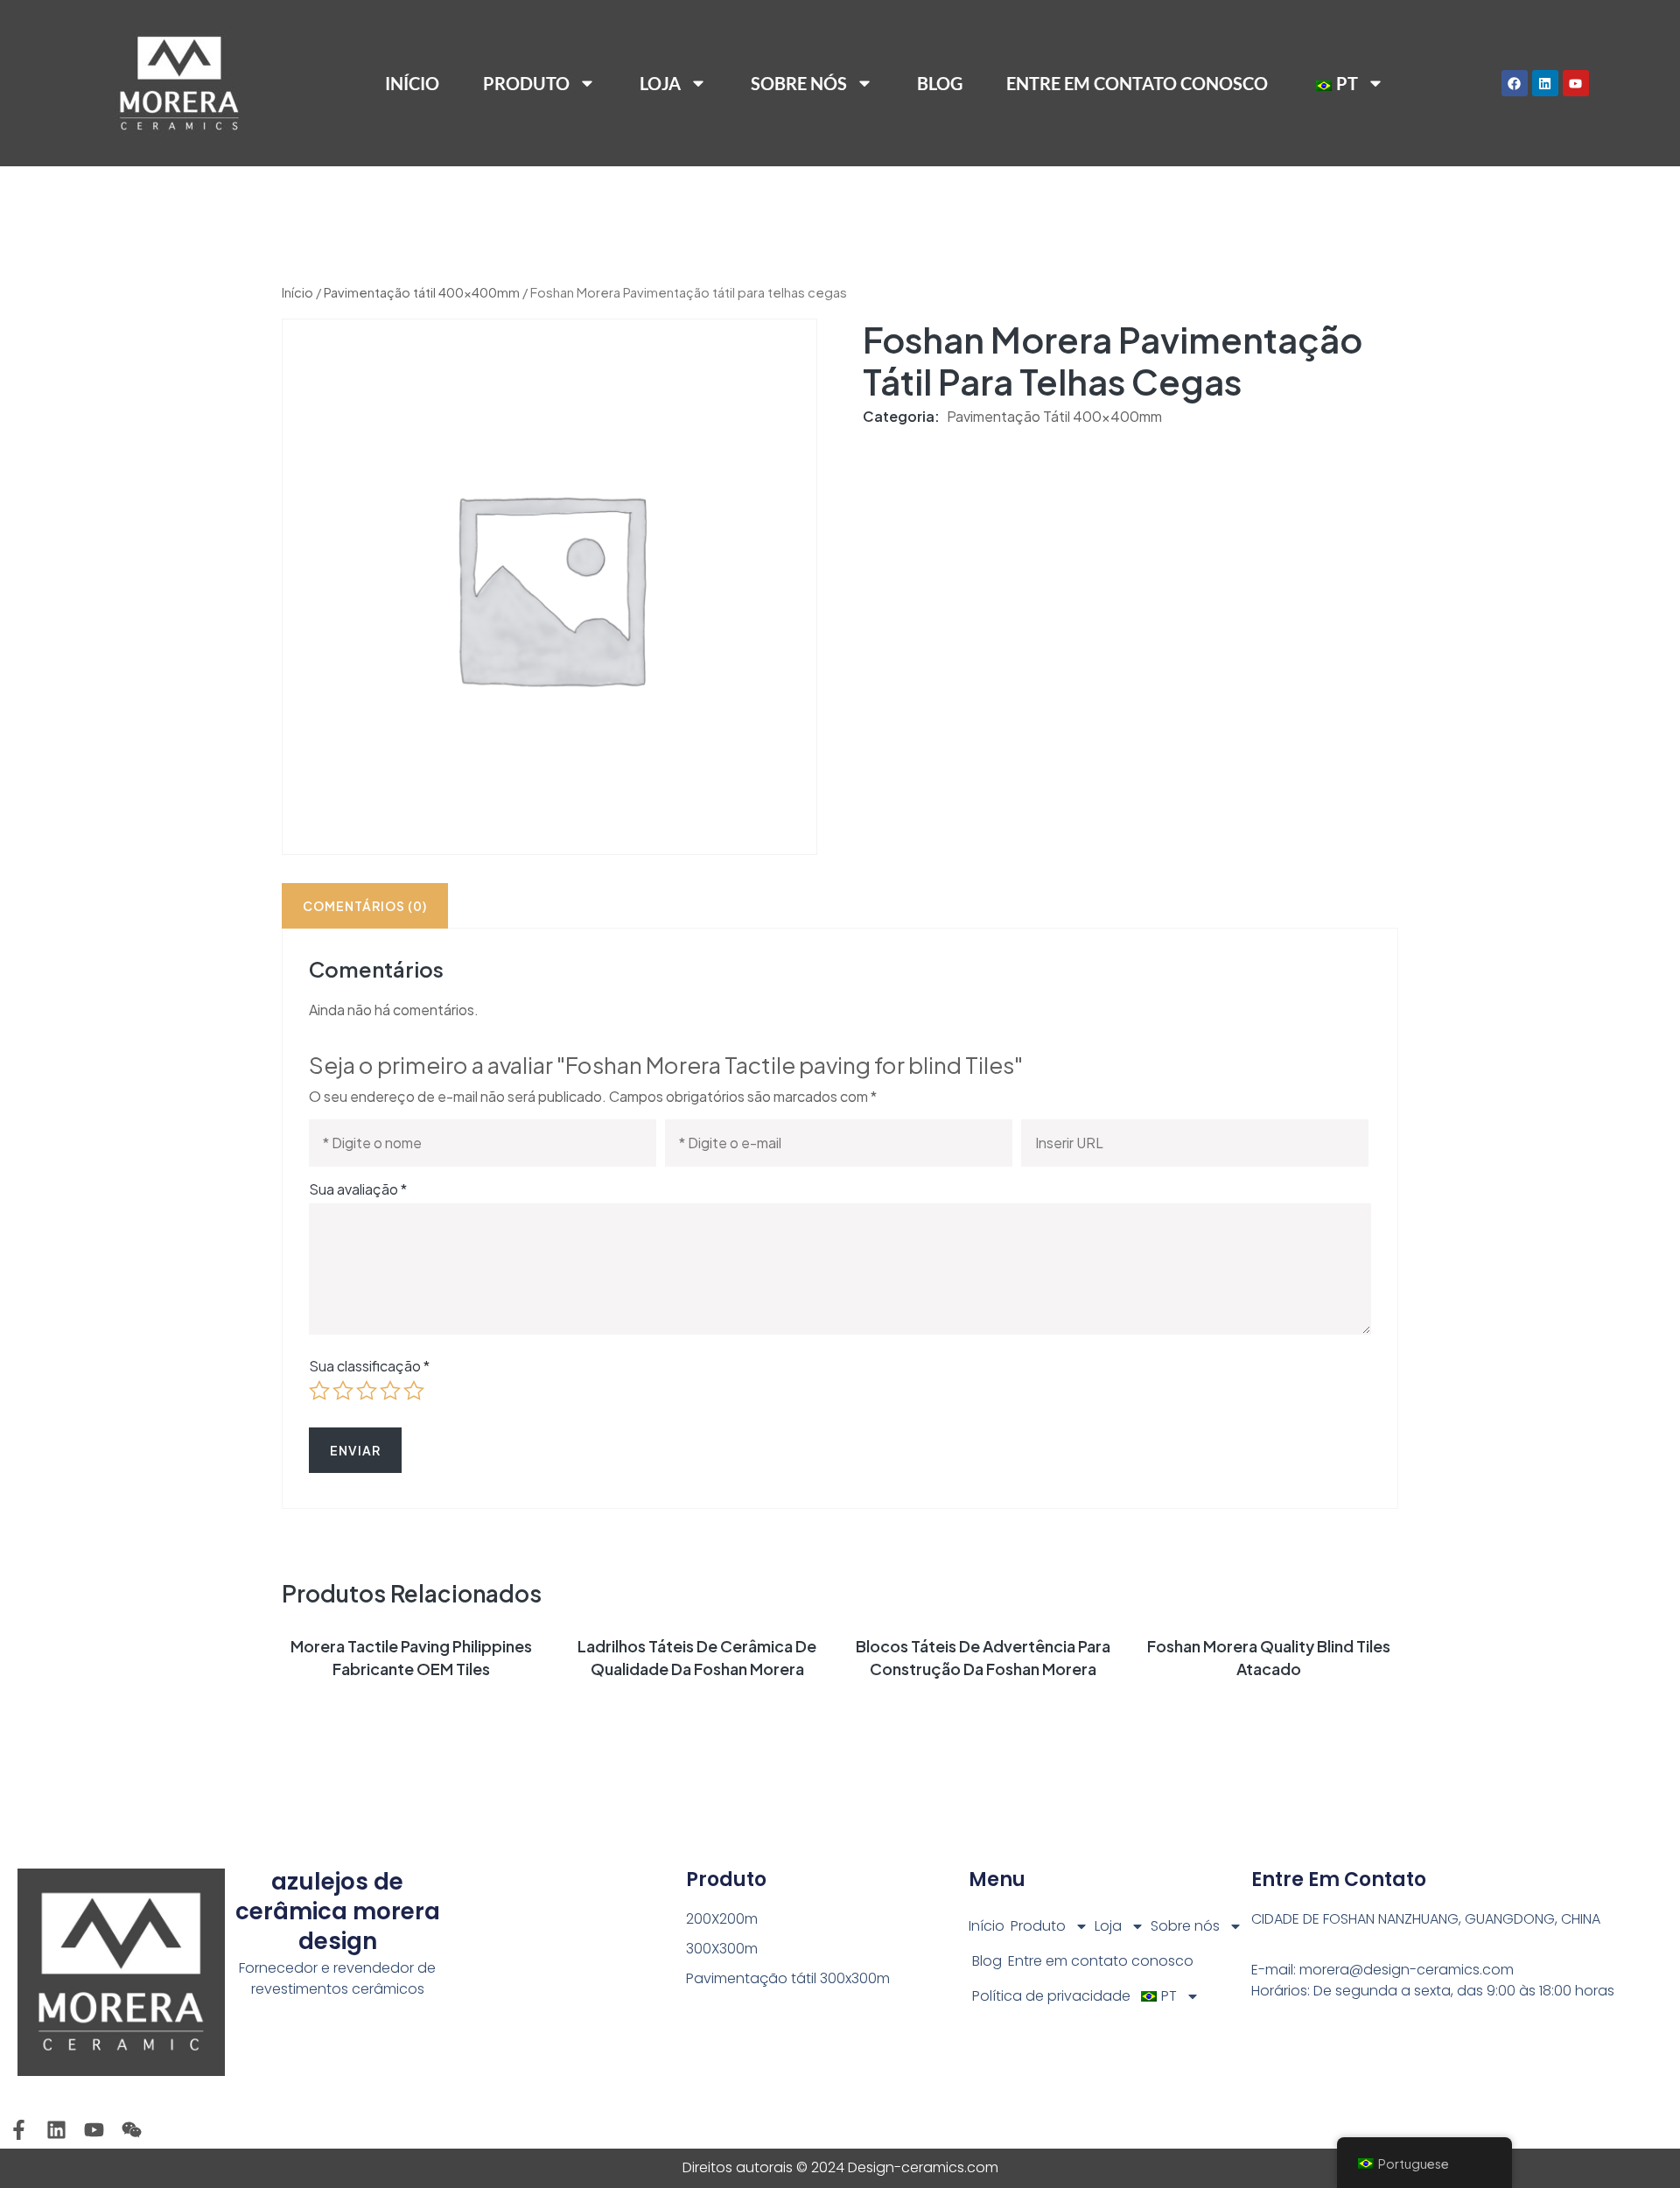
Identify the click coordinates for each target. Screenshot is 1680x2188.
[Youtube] (1576, 83)
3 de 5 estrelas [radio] (367, 1391)
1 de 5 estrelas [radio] (319, 1391)
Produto (1038, 1926)
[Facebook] (1515, 83)
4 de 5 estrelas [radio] (390, 1391)
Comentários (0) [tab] (365, 906)
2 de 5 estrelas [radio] (343, 1391)
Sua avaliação (358, 1189)
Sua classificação (369, 1366)
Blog (940, 83)
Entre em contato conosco (1137, 83)
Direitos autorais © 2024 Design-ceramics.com (840, 2167)
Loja (660, 83)
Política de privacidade (1051, 1996)
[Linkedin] (1545, 83)
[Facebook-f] (19, 2130)
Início (412, 83)
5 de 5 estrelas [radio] (414, 1391)
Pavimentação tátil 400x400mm (422, 292)
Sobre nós (799, 83)
